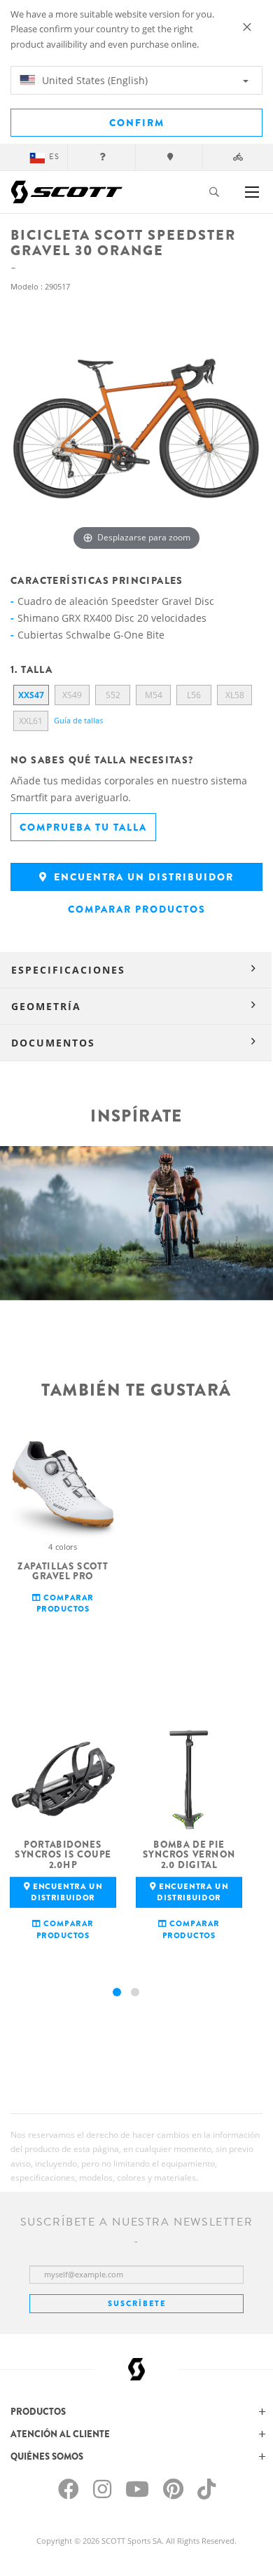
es (54, 157)
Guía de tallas (78, 720)
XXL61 (31, 721)
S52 (113, 695)
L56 (194, 695)
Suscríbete (137, 2303)
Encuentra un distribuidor (142, 877)
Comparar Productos (137, 909)
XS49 (72, 695)
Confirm (137, 123)
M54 (154, 695)
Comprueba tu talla (83, 827)
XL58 (235, 695)
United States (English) (93, 80)
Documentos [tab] (53, 1043)
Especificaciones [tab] (68, 970)
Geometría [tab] (46, 1006)
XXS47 (31, 695)
